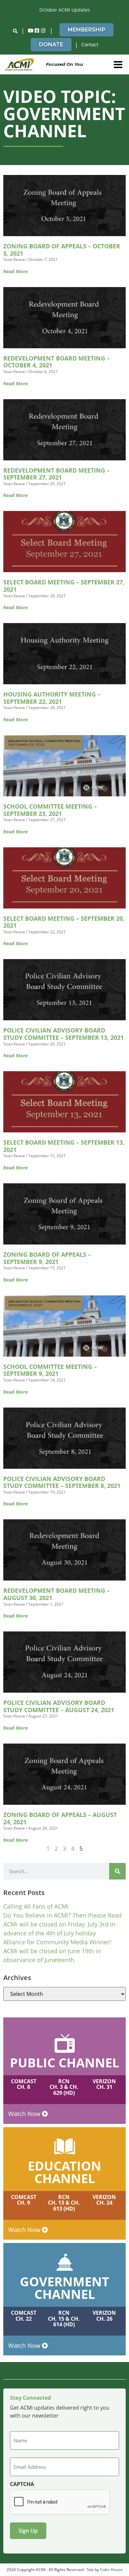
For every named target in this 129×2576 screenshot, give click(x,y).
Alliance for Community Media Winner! (57, 1942)
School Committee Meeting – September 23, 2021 (50, 810)
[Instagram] (43, 31)
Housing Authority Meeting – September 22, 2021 (52, 698)
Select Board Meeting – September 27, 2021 (64, 586)
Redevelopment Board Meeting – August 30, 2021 (57, 1594)
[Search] (117, 1871)
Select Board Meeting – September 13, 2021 (64, 1146)
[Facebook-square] (37, 31)
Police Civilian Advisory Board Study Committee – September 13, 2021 (64, 1034)
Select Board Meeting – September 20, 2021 (64, 922)
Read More (16, 271)
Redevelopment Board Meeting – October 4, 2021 (57, 362)
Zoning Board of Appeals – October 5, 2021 (62, 250)
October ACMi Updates (65, 10)
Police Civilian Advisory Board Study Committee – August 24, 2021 (59, 1706)
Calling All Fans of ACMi (36, 1906)
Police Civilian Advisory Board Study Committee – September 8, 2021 (62, 1482)
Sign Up (28, 2531)
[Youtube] (31, 31)
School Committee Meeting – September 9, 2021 (50, 1370)
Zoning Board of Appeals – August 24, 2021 (60, 1818)
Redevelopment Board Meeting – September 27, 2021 (57, 474)
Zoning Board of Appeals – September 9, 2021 (47, 1258)
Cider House (111, 2570)
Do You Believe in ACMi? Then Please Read (63, 1915)
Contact (90, 44)
